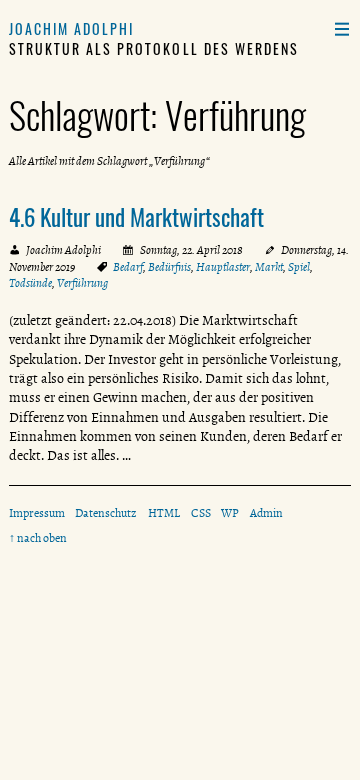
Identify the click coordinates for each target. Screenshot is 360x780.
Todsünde (30, 283)
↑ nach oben (38, 538)
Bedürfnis (169, 267)
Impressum (37, 513)
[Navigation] (341, 28)
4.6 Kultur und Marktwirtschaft (136, 217)
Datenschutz (106, 513)
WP (230, 513)
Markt (269, 267)
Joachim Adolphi (72, 28)
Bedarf (128, 267)
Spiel (299, 267)
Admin (266, 513)
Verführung (82, 283)
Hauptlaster (223, 267)
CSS (201, 513)
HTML (164, 513)
